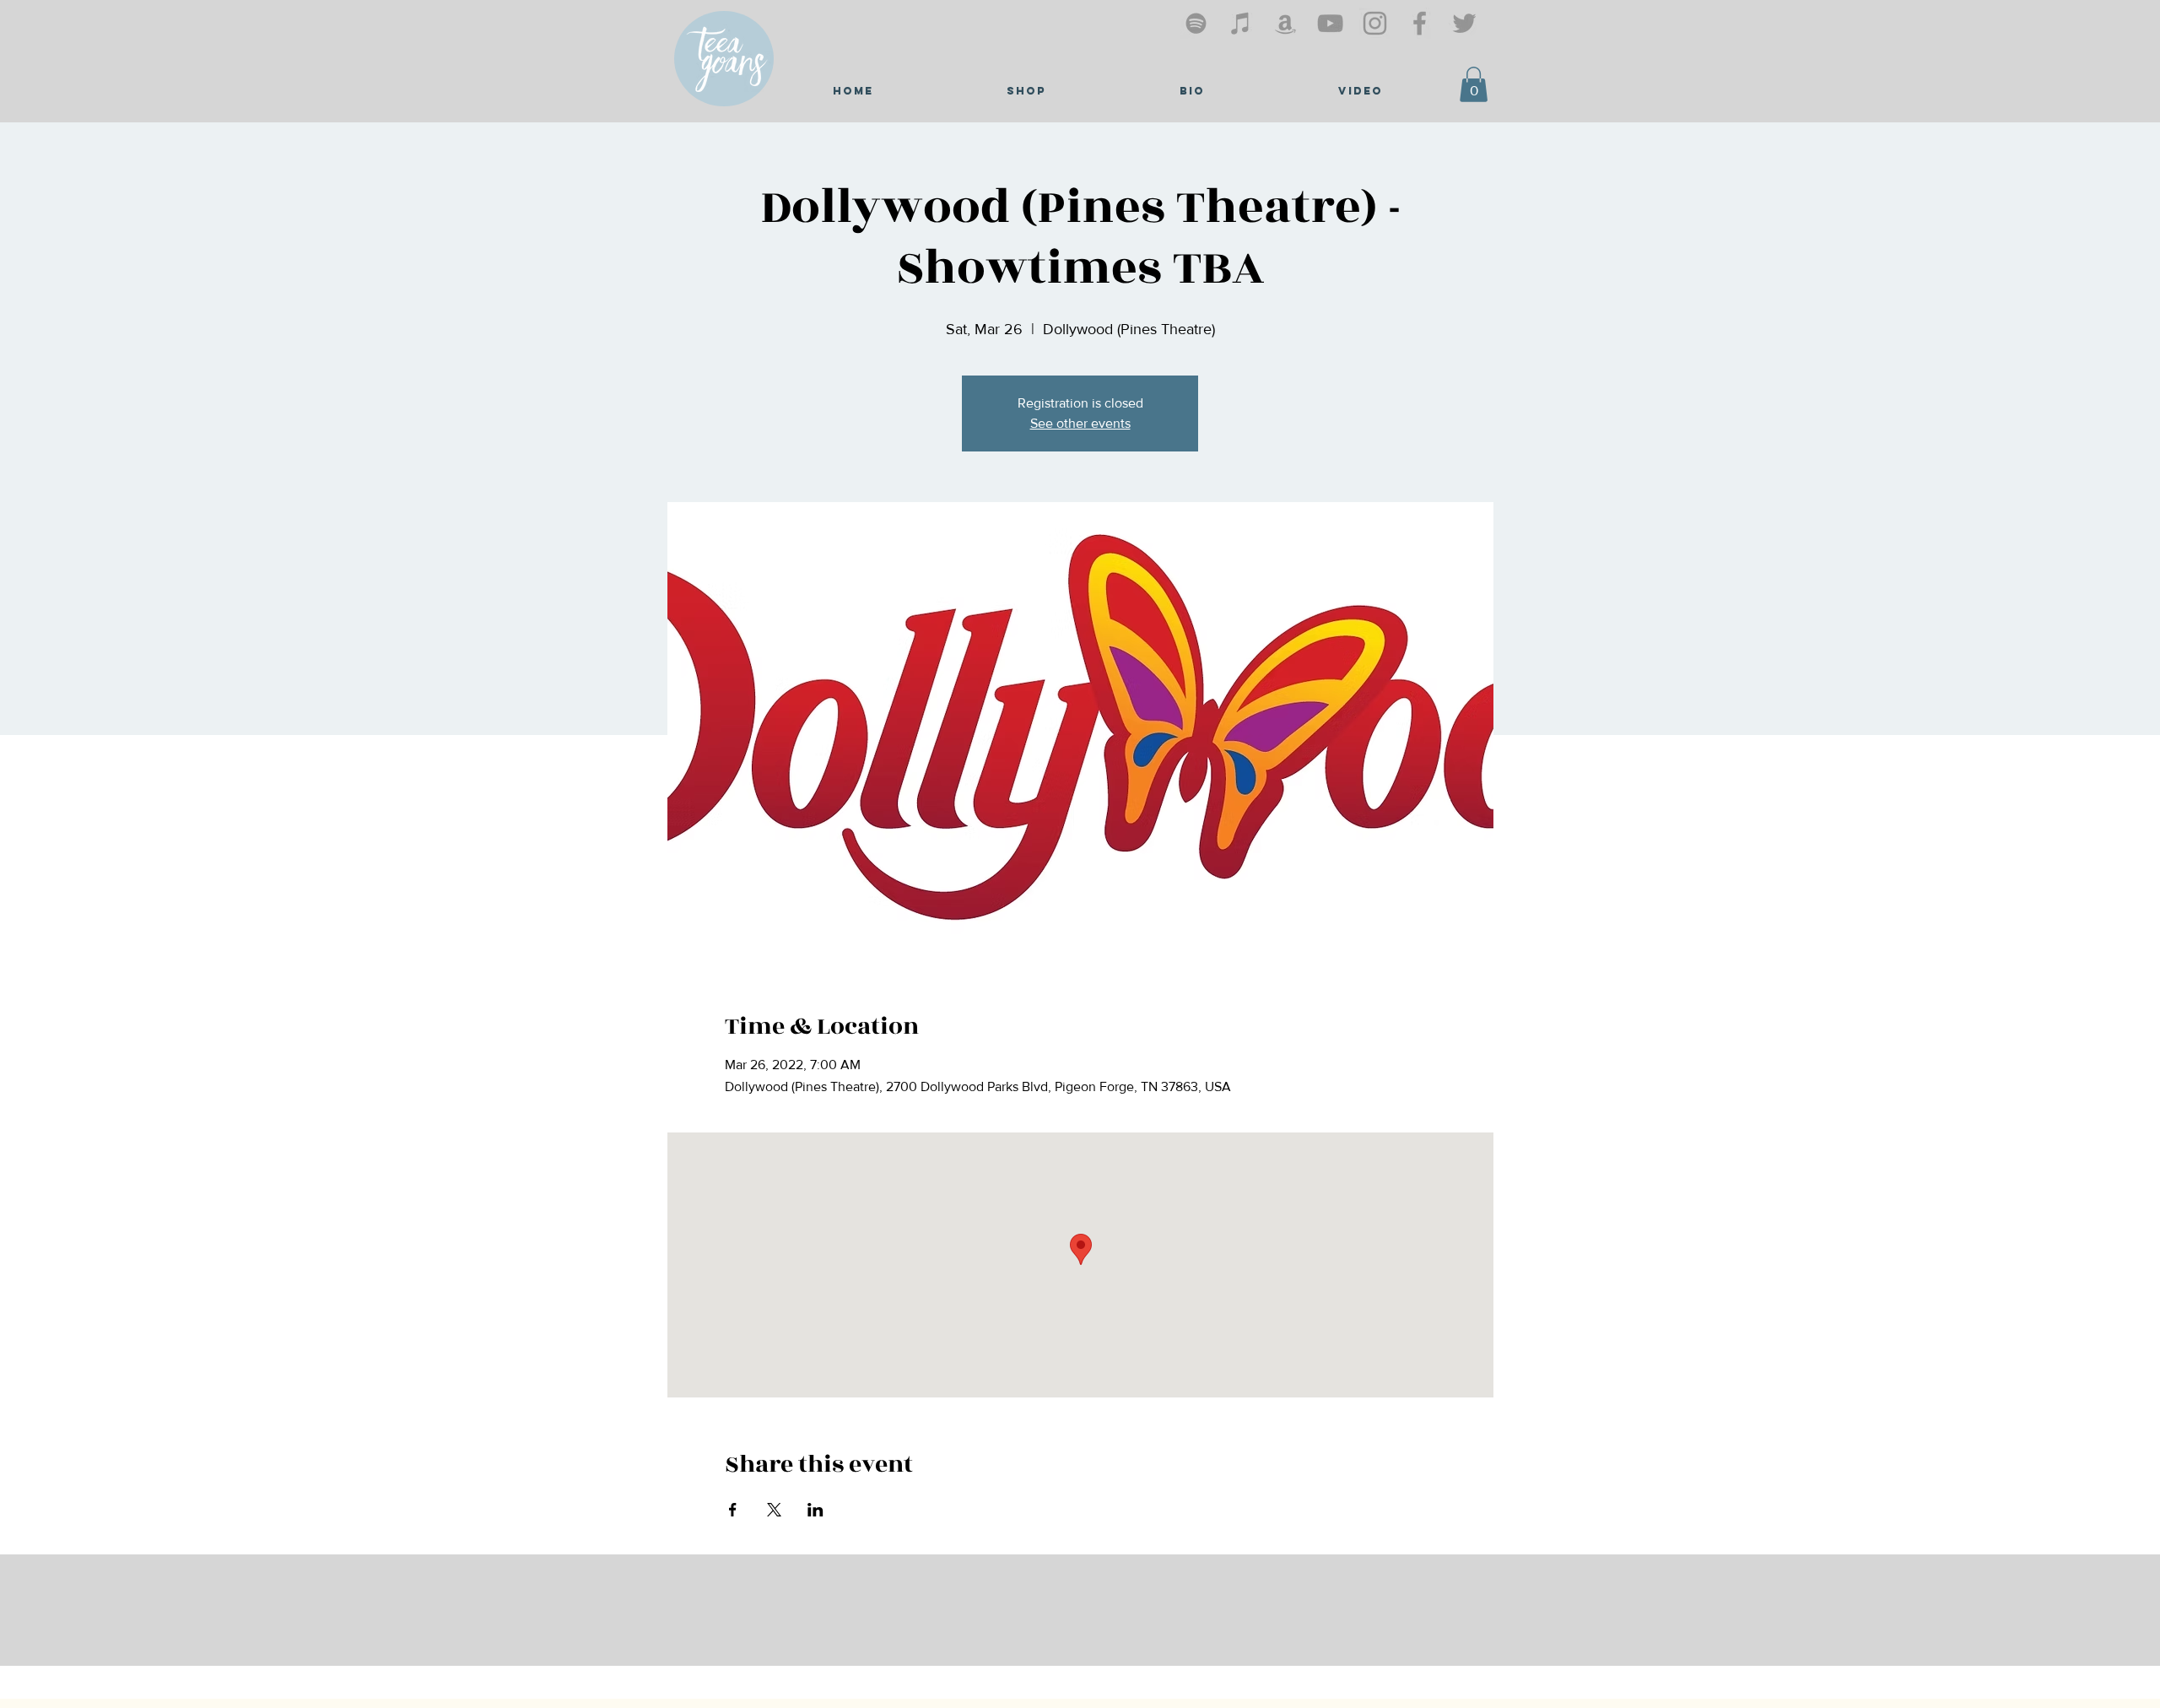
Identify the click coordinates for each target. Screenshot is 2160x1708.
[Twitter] (1464, 23)
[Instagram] (1375, 23)
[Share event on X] (774, 1510)
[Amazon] (1285, 23)
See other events (1080, 423)
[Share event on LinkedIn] (815, 1510)
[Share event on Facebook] (733, 1510)
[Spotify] (1196, 23)
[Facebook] (1420, 23)
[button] (1474, 84)
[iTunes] (1241, 23)
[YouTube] (1330, 23)
